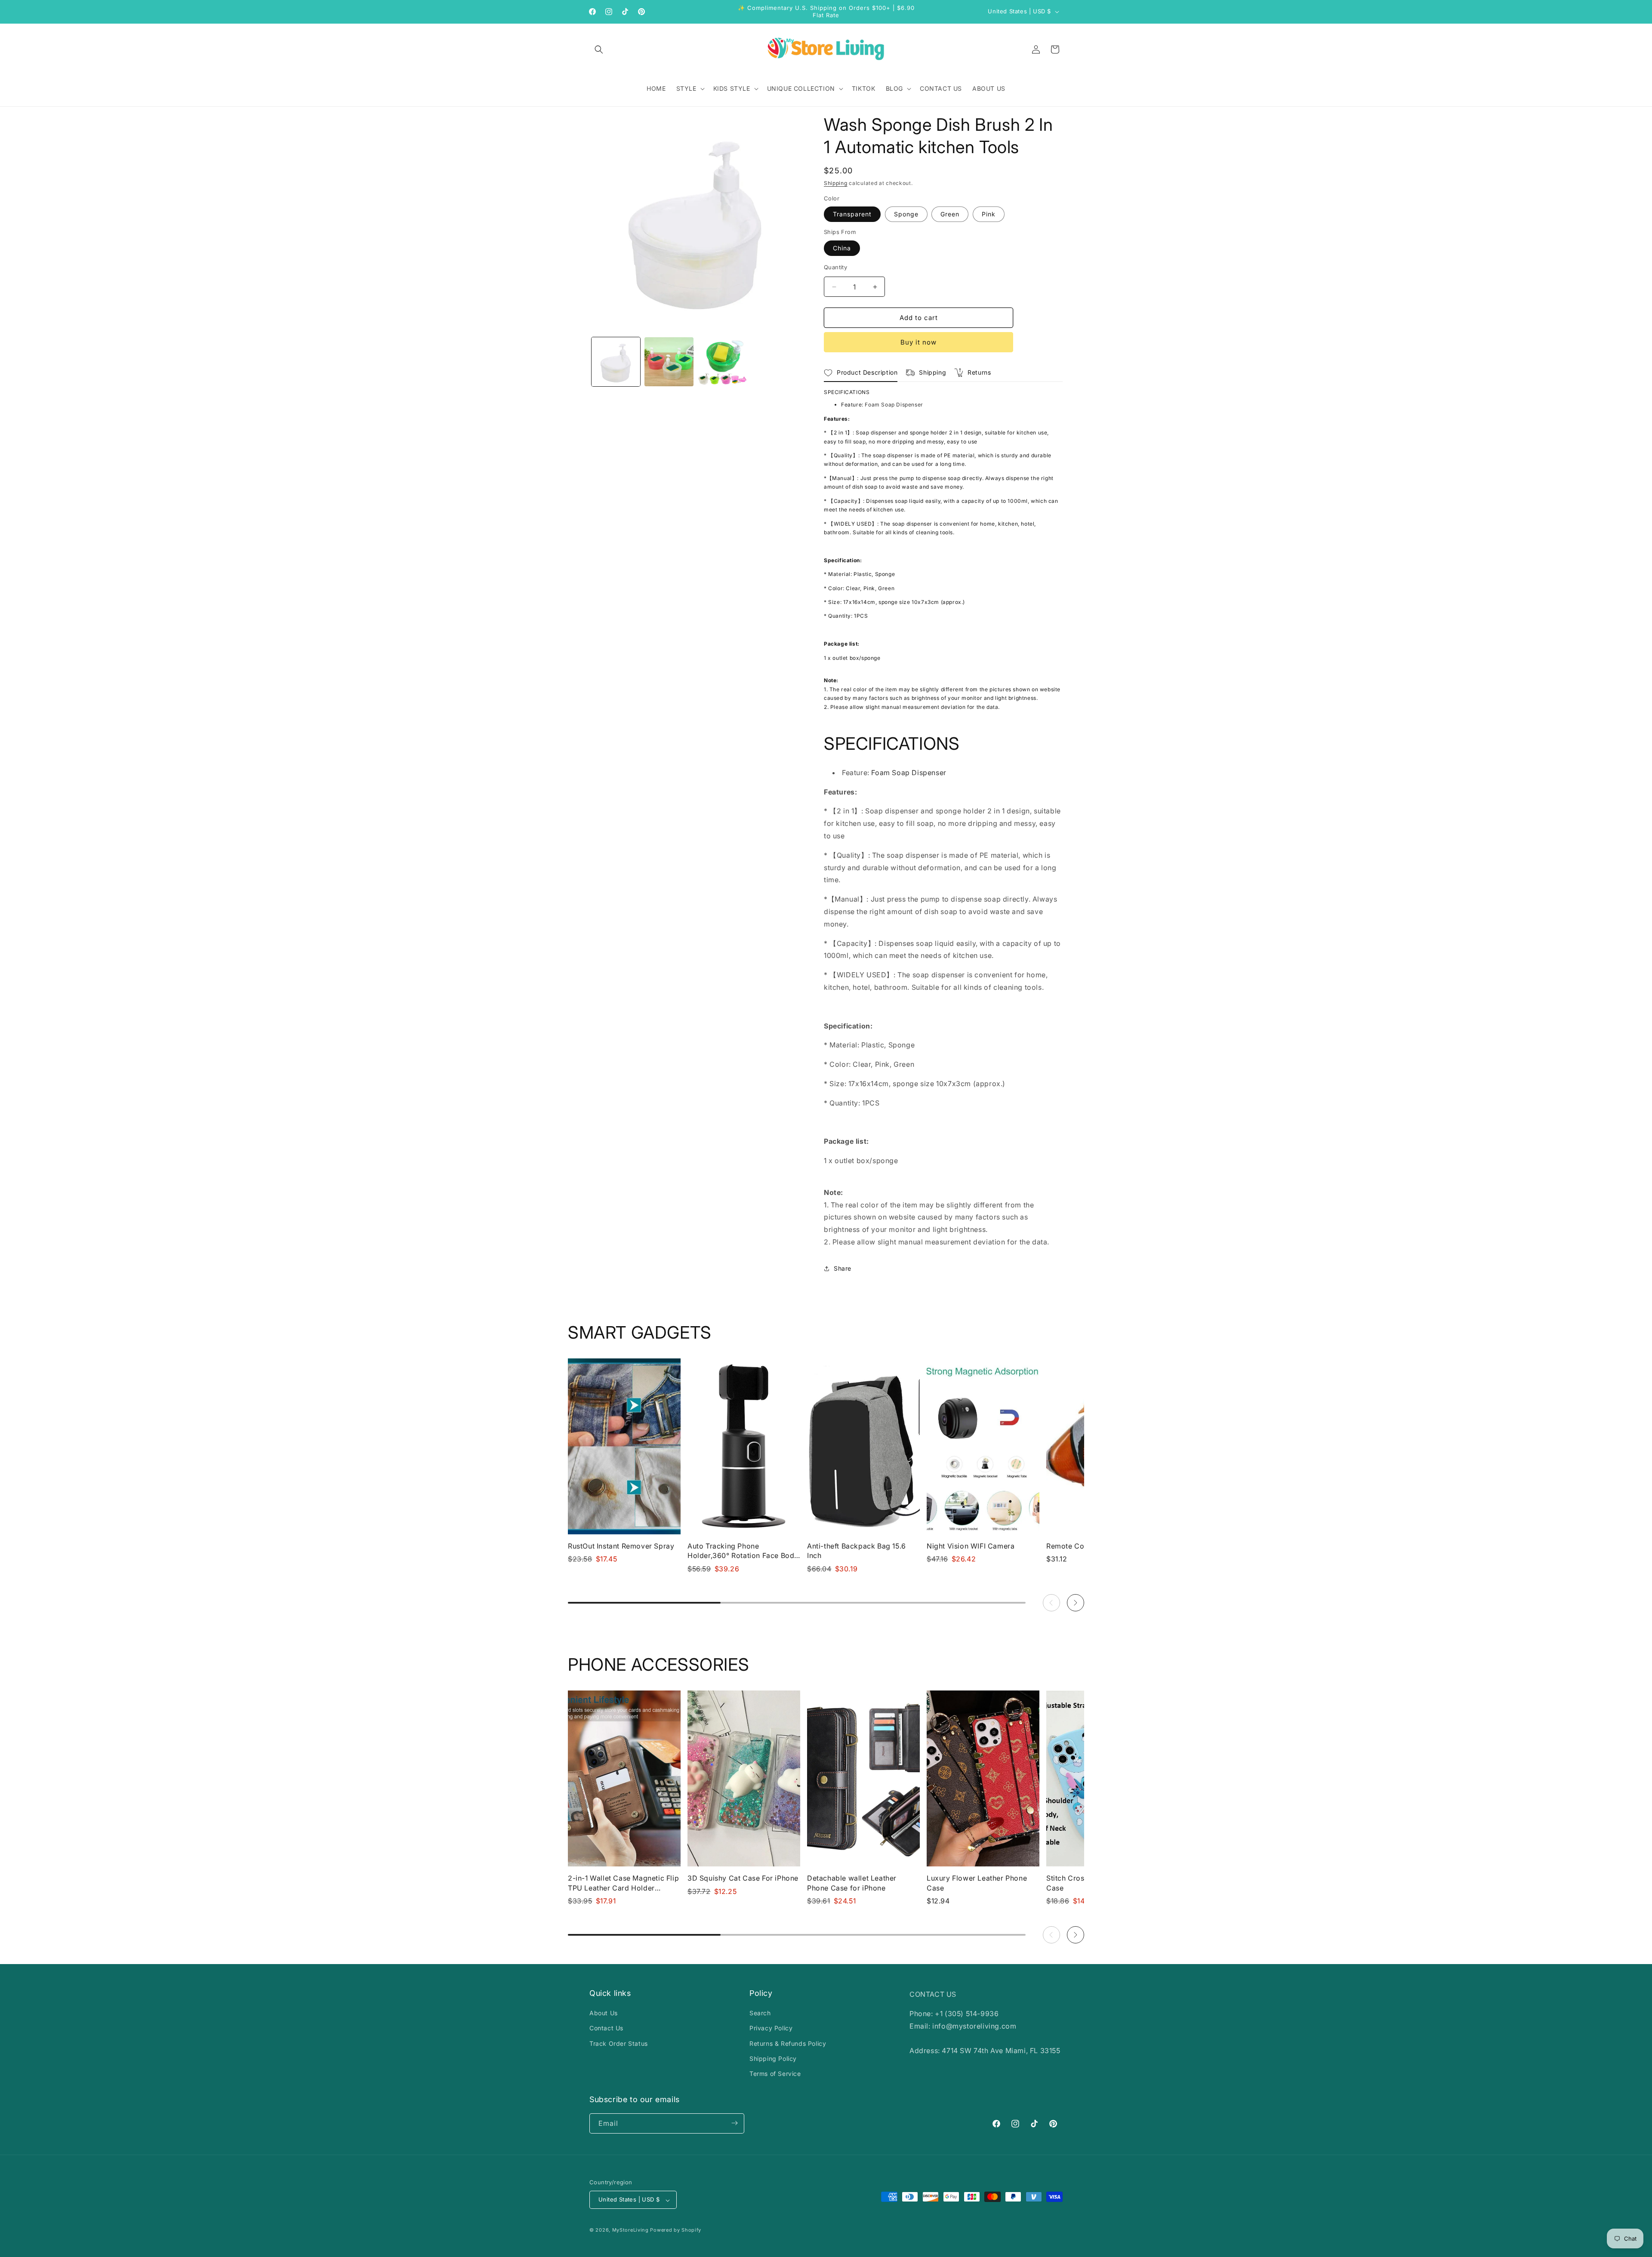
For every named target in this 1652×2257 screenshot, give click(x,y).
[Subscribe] (734, 2123)
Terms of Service (775, 2074)
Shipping (836, 183)
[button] (599, 49)
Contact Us (606, 2028)
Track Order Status (619, 2043)
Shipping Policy (773, 2058)
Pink (989, 214)
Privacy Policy (771, 2028)
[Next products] (1076, 1603)
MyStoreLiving (630, 2230)
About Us (604, 2013)
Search (760, 2013)
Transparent (852, 214)
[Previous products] (1051, 1603)
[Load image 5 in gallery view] (669, 362)
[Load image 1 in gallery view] (616, 362)
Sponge (906, 214)
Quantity (835, 267)
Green (950, 214)
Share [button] (843, 1268)
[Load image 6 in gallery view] (722, 362)
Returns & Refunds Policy (788, 2043)
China (842, 248)
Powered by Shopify (676, 2230)
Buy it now (918, 342)
